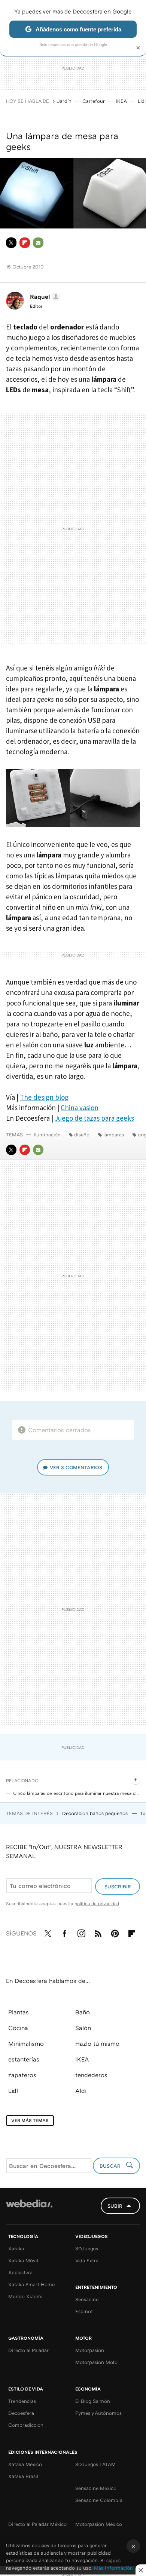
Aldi (81, 2091)
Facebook (64, 1932)
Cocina (18, 2028)
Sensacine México (96, 2488)
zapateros (22, 2075)
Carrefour (94, 101)
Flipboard (25, 243)
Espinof (84, 2311)
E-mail (38, 243)
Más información (113, 2568)
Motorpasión (90, 2350)
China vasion (80, 1108)
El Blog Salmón (93, 2401)
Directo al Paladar (28, 2350)
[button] (44, 297)
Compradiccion (26, 2425)
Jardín (64, 101)
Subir (115, 2206)
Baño (83, 2012)
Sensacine (87, 2299)
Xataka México (25, 2464)
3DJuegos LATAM (95, 2464)
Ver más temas (30, 2120)
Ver (76, 1467)
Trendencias (22, 2401)
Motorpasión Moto (96, 2362)
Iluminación (47, 1135)
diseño (82, 1135)
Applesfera (20, 2272)
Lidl (142, 101)
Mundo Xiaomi (25, 2296)
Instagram (81, 1932)
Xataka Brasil (23, 2476)
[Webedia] (29, 2209)
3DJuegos (87, 2248)
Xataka (16, 2248)
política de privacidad (97, 1903)
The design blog (44, 1097)
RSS (98, 1932)
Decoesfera (21, 2413)
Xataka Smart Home (31, 2284)
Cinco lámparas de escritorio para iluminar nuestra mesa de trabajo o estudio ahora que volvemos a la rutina (77, 1793)
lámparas (114, 1135)
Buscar (111, 2166)
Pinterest (115, 1932)
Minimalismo (26, 2044)
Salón (83, 2028)
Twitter (11, 243)
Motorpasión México (99, 2524)
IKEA (121, 101)
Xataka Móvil (23, 2260)
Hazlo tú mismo (97, 2044)
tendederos (91, 2075)
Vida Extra (87, 2260)
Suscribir (118, 1886)
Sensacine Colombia (99, 2500)
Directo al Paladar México (37, 2524)
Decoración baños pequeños (96, 1813)
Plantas (19, 2012)
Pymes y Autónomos (98, 2413)
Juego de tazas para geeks (94, 1118)
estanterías (24, 2059)
